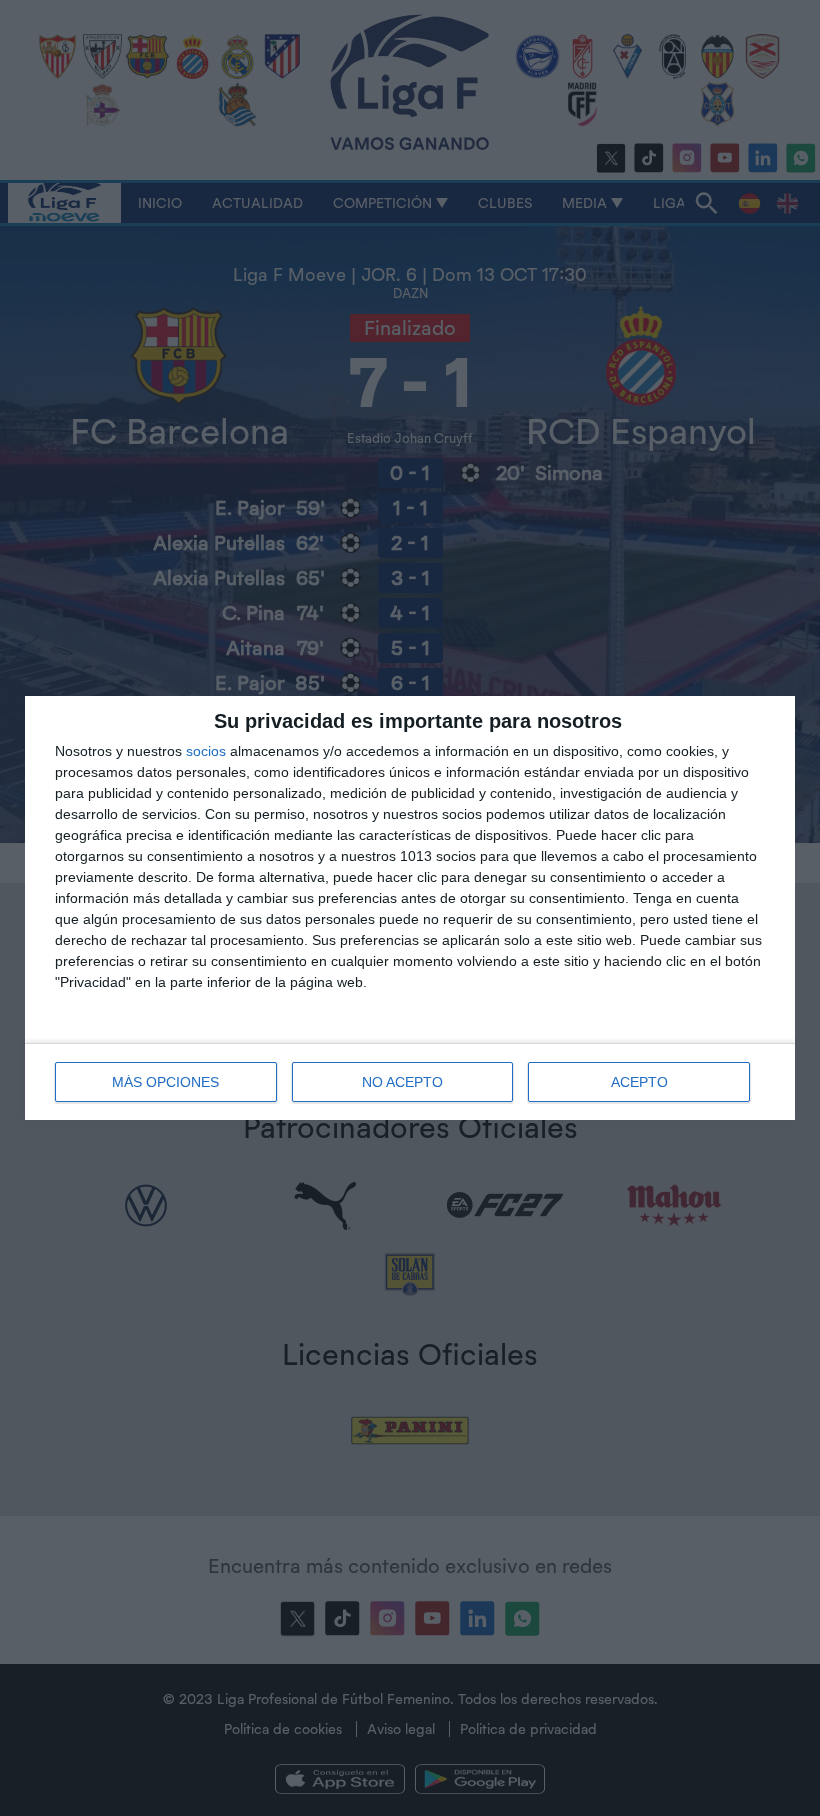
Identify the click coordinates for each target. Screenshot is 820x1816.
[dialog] (410, 908)
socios (206, 751)
